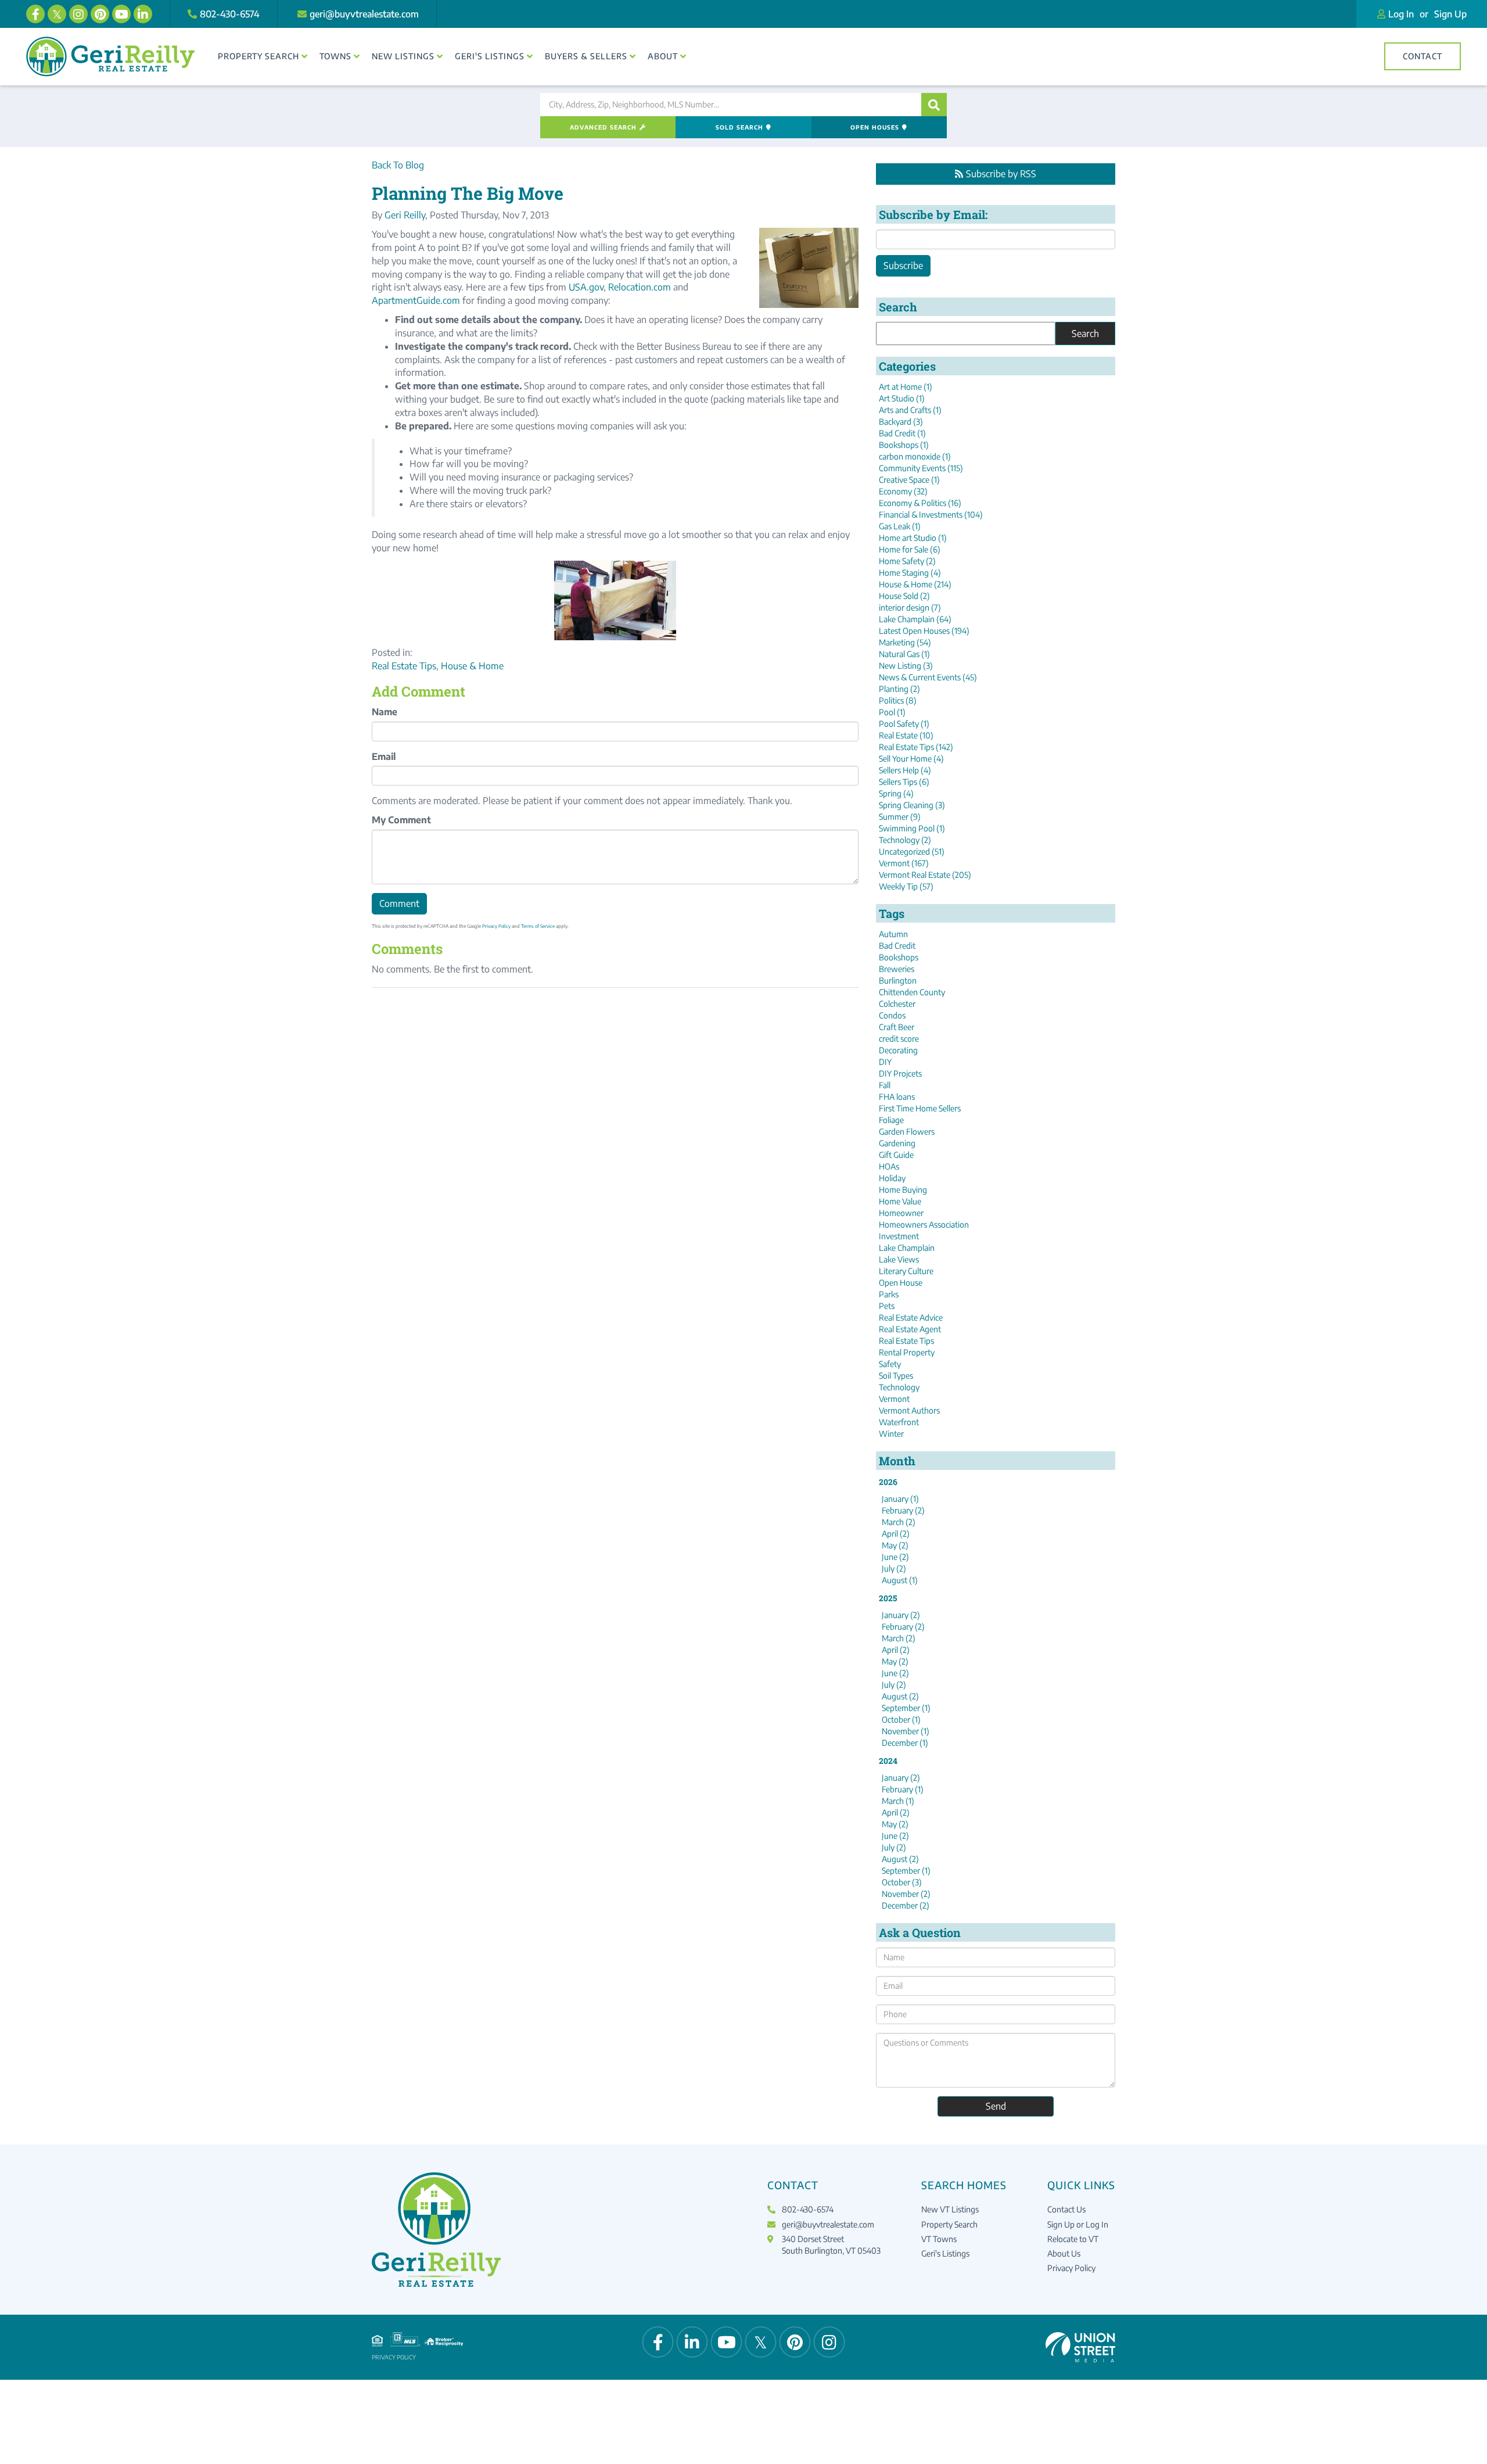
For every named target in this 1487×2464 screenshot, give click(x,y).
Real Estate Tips (404, 666)
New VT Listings (950, 2209)
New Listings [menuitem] (403, 56)
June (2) (895, 1557)
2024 (888, 1761)
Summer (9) (900, 817)
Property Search (949, 2224)
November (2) (906, 1894)
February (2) (903, 1510)
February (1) (903, 1789)
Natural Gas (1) (904, 654)
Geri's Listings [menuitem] (490, 56)
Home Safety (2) (907, 561)
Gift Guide (896, 1155)
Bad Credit (897, 946)
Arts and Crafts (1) (910, 410)
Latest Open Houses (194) (924, 631)
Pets (887, 1306)
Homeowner (901, 1213)
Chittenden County (912, 992)
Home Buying (903, 1190)
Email (384, 756)
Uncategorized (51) (912, 851)
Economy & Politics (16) (920, 503)
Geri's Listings (945, 2253)
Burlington (898, 980)
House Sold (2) (904, 596)
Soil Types (896, 1376)
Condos (892, 1015)
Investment (899, 1236)
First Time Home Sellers (920, 1108)
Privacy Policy (496, 926)
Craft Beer (897, 1027)
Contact (1423, 56)
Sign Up (1450, 14)
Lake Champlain (907, 1248)
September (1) (906, 1708)
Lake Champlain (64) (915, 619)
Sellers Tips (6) (904, 782)
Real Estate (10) (906, 735)
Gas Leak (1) (900, 526)
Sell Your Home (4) (911, 758)
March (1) (898, 1801)
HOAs (889, 1166)
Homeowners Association (924, 1224)
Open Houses (875, 127)
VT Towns (939, 2239)
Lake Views (899, 1259)
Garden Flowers (907, 1131)
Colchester (897, 1004)
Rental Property (907, 1352)
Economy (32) (903, 491)
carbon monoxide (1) (915, 456)
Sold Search (739, 127)
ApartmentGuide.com (416, 300)
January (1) (900, 1499)
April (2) (896, 1534)
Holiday (892, 1178)
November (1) (906, 1731)
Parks (889, 1294)
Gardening (897, 1143)
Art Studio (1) (902, 398)
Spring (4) (896, 793)
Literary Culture (906, 1271)
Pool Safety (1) (904, 724)
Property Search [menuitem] (258, 56)
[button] (934, 105)
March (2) (899, 1522)
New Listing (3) (906, 666)
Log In (1401, 14)
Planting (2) (899, 689)
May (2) (895, 1545)
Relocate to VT (1073, 2239)
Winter (891, 1434)
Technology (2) (905, 840)
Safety (890, 1364)
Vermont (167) (904, 863)
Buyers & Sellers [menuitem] (586, 56)
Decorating (898, 1050)
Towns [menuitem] (335, 56)
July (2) (894, 1568)
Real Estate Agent (910, 1329)
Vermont (894, 1399)
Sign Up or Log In (1078, 2224)
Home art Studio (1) (913, 538)
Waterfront (899, 1422)
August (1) (900, 1580)
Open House (901, 1283)
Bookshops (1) (904, 445)
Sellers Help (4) (905, 770)
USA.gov (586, 287)
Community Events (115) (921, 468)
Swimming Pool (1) (912, 828)
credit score (899, 1039)
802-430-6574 (230, 14)
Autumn (893, 934)
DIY (885, 1062)
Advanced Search (603, 127)
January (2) (901, 1615)
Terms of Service (538, 926)
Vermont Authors (909, 1410)
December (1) (905, 1743)
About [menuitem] (663, 56)
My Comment (401, 820)
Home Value (900, 1201)
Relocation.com (640, 287)
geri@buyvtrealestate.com (364, 14)
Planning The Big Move (468, 193)
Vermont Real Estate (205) (925, 875)
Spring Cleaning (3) (912, 805)
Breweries (897, 969)
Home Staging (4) (910, 573)
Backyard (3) (901, 422)
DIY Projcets (900, 1073)
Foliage (891, 1120)
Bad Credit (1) (902, 433)
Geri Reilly (405, 215)
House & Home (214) (915, 584)
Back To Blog (398, 165)
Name (385, 712)
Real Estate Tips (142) (916, 747)
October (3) (902, 1882)
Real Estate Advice (911, 1317)
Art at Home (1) (906, 387)
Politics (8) (898, 700)
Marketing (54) (905, 642)
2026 (888, 1482)
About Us (1064, 2253)
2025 (888, 1598)
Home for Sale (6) (910, 549)
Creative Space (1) (909, 480)
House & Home (472, 666)
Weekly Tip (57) (906, 886)
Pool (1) (892, 712)
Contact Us (1066, 2209)
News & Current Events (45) (928, 677)
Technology (899, 1387)
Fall (885, 1085)
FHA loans (897, 1097)
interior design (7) (910, 607)
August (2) (900, 1696)
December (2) (906, 1905)
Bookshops (899, 957)
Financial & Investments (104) (931, 514)
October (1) (901, 1719)
